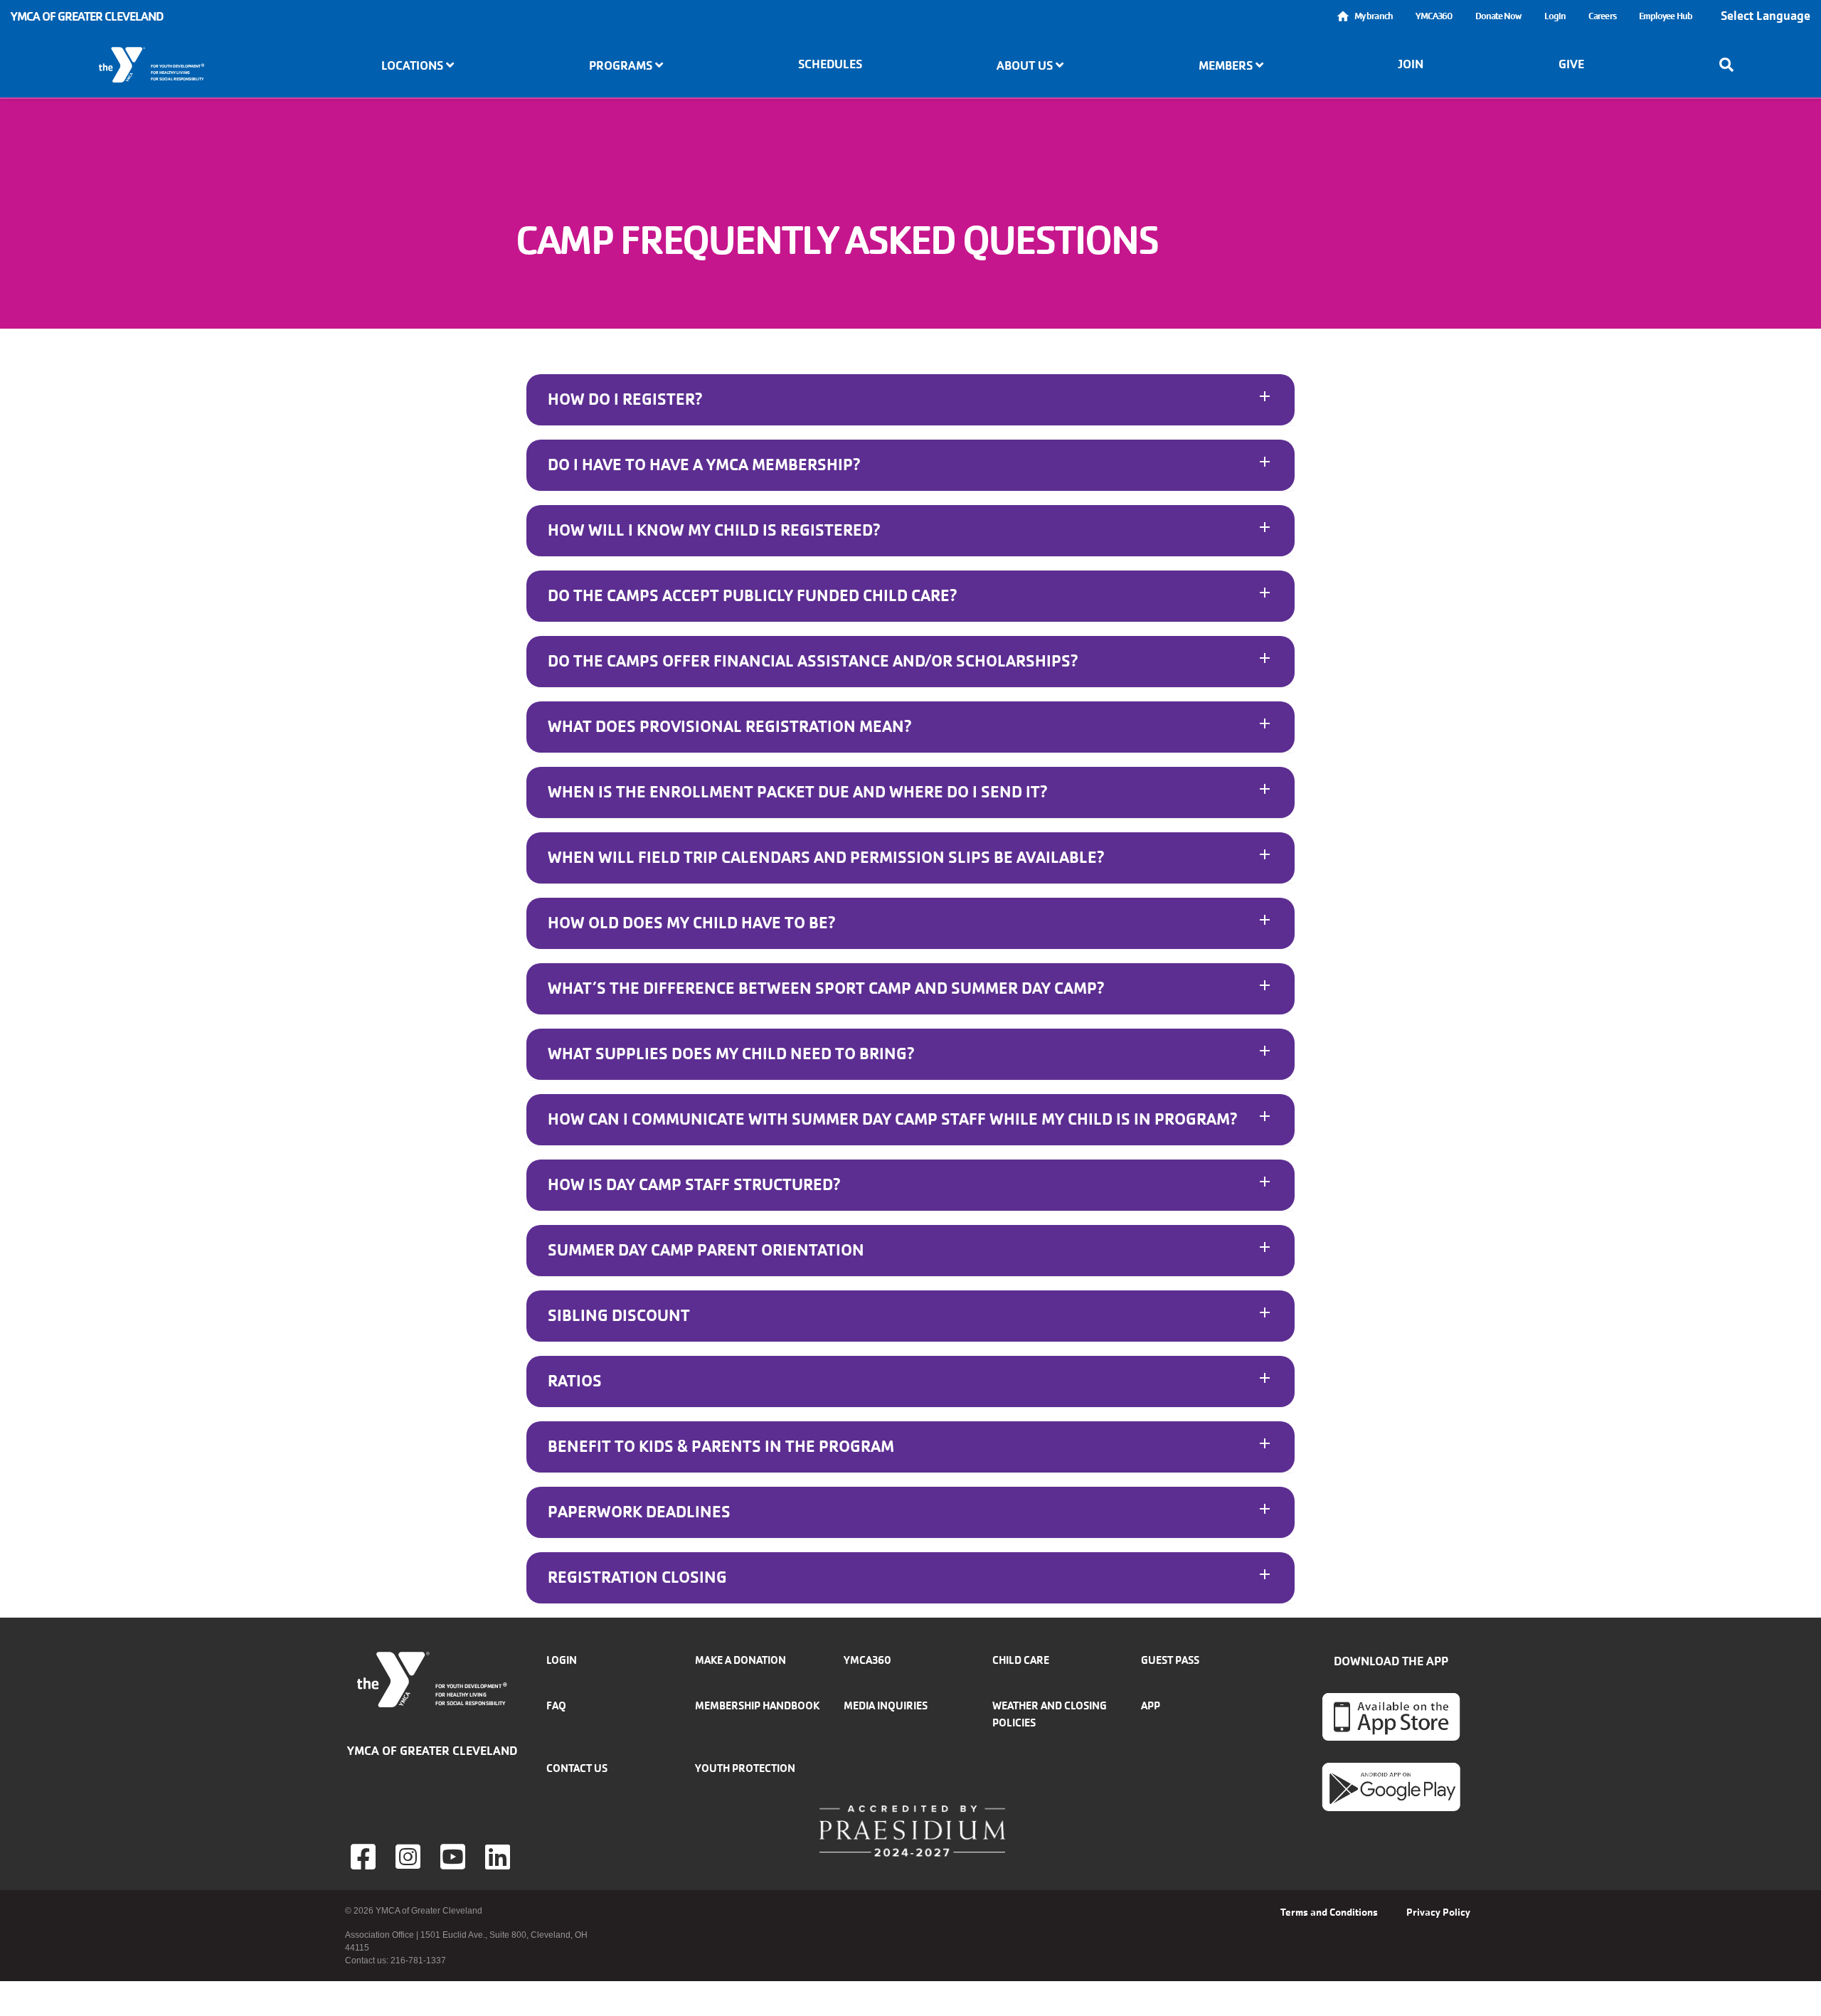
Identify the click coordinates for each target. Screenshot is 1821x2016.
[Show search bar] (1731, 65)
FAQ (556, 1705)
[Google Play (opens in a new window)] (1391, 1786)
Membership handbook (757, 1705)
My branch (1374, 16)
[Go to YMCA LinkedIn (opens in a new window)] (499, 1857)
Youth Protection (745, 1768)
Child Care (1021, 1660)
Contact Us (577, 1768)
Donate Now (1498, 16)
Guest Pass (1170, 1660)
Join (1411, 64)
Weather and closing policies (1050, 1714)
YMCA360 (1434, 16)
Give (1571, 64)
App (1151, 1705)
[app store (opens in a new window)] (1391, 1717)
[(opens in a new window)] (410, 1857)
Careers (1602, 16)
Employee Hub (1666, 16)
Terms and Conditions (1329, 1912)
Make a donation (740, 1660)
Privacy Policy (1438, 1912)
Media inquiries (886, 1705)
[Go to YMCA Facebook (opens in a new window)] (365, 1857)
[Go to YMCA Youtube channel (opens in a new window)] (455, 1857)
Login (1555, 16)
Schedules (830, 64)
